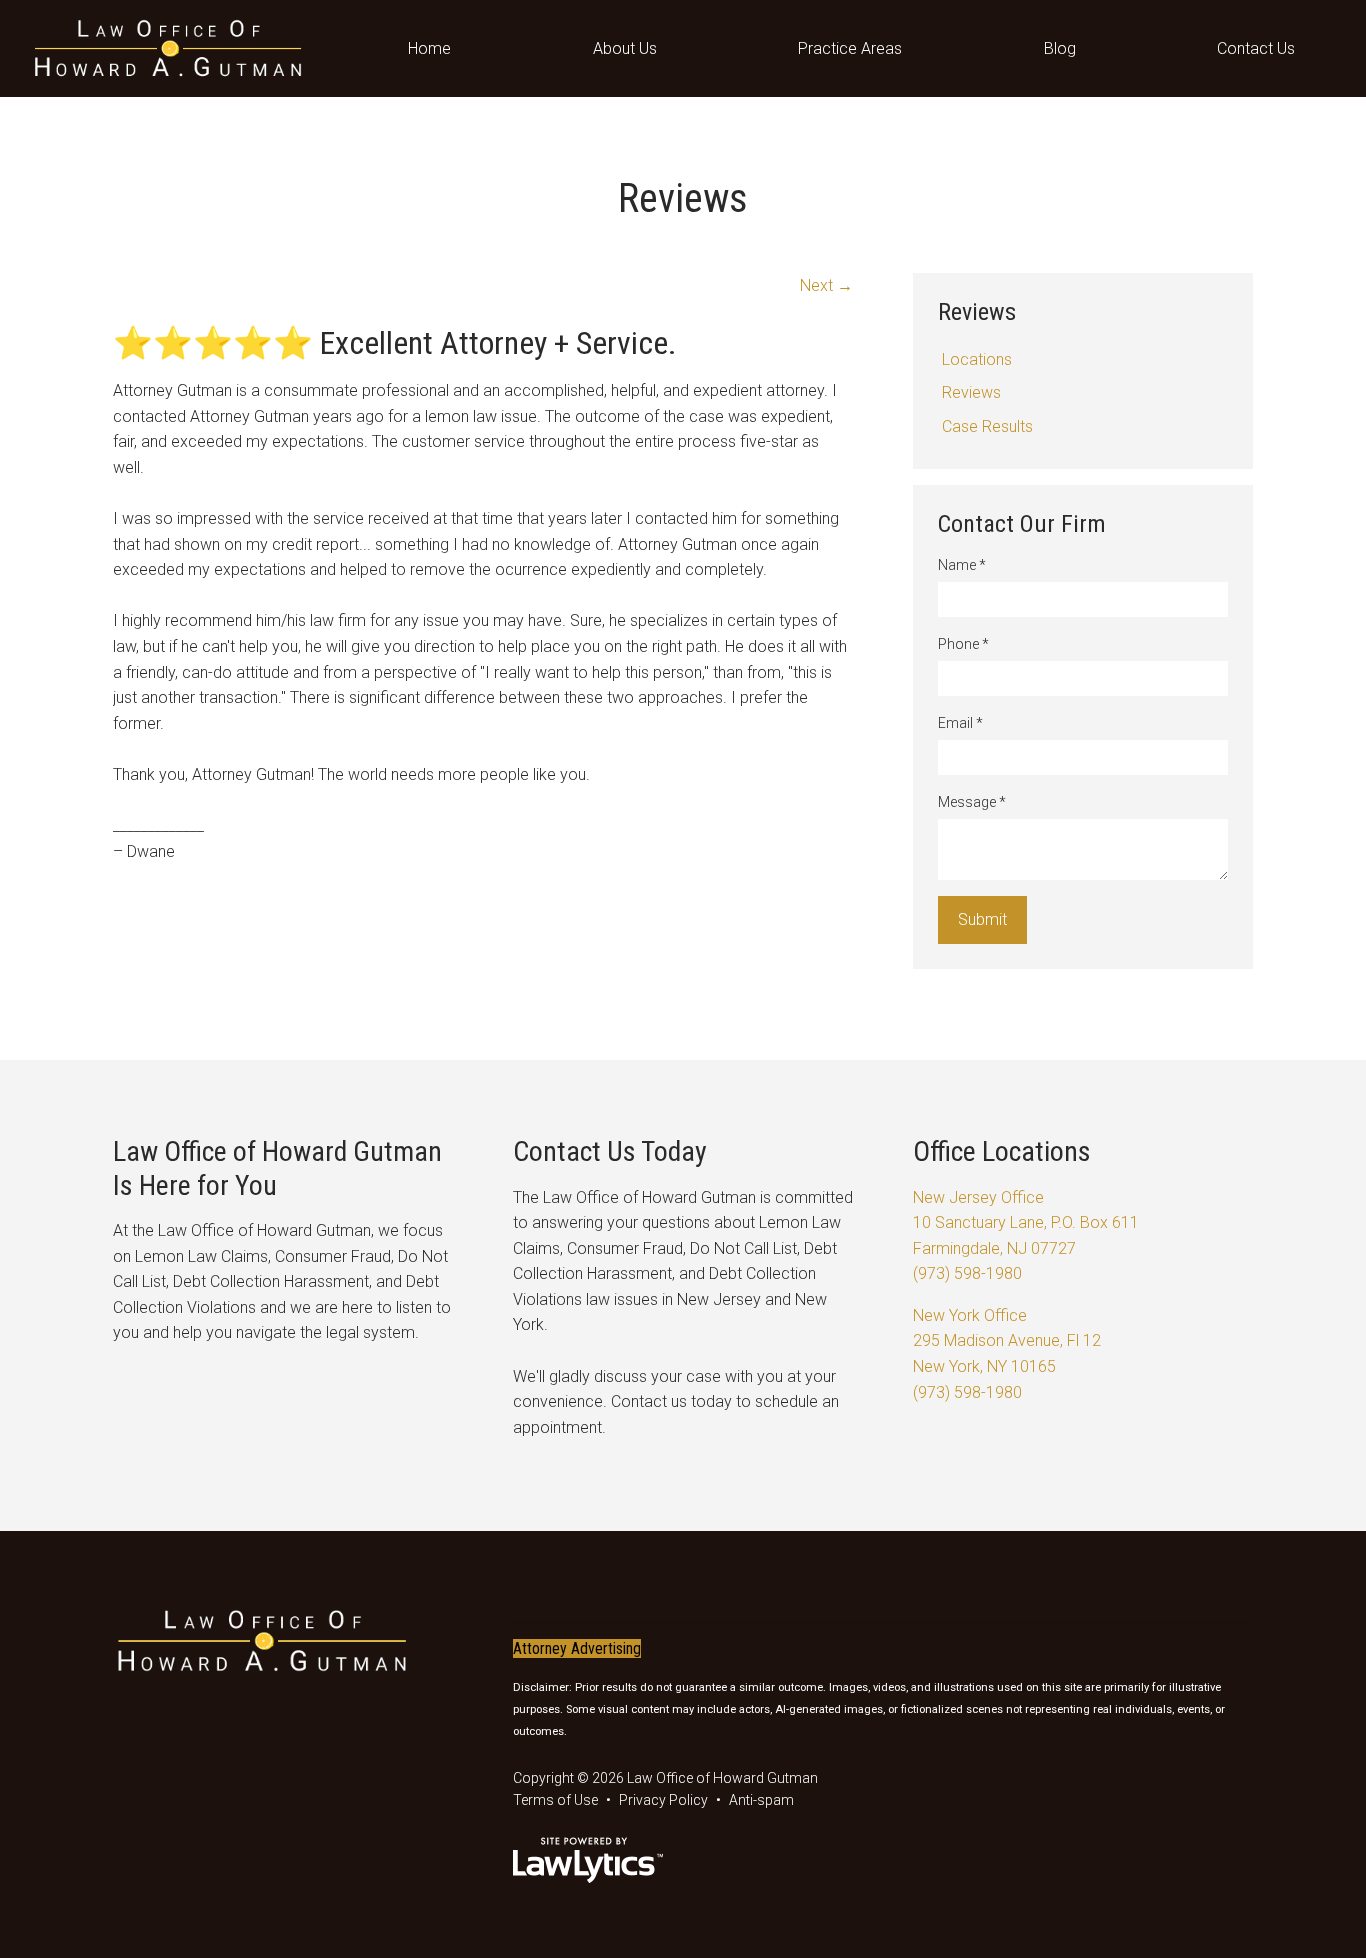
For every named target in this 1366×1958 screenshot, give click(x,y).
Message (972, 802)
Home (429, 48)
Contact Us (1256, 48)
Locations (977, 359)
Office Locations (1002, 1151)
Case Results (987, 426)
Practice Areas (850, 48)
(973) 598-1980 (967, 1273)
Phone (963, 644)
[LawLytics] (588, 1860)
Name (962, 565)
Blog (1060, 48)
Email (960, 723)
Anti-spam (761, 1800)
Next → (826, 285)
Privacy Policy (663, 1800)
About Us (625, 48)
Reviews (977, 312)
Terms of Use (555, 1800)
